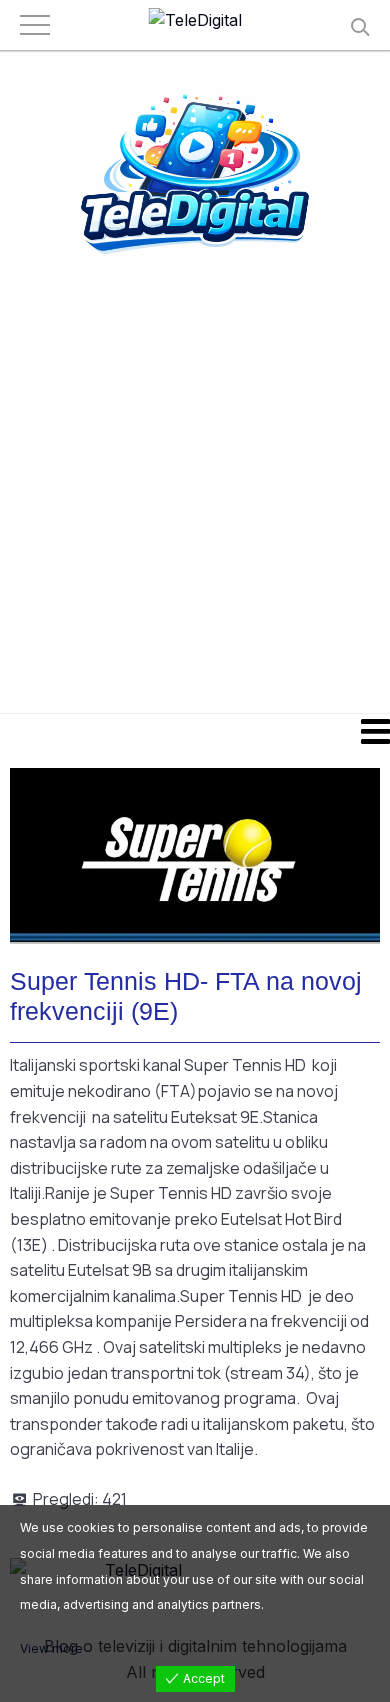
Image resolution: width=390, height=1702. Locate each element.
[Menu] (195, 731)
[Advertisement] (195, 510)
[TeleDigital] (195, 21)
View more (51, 1648)
